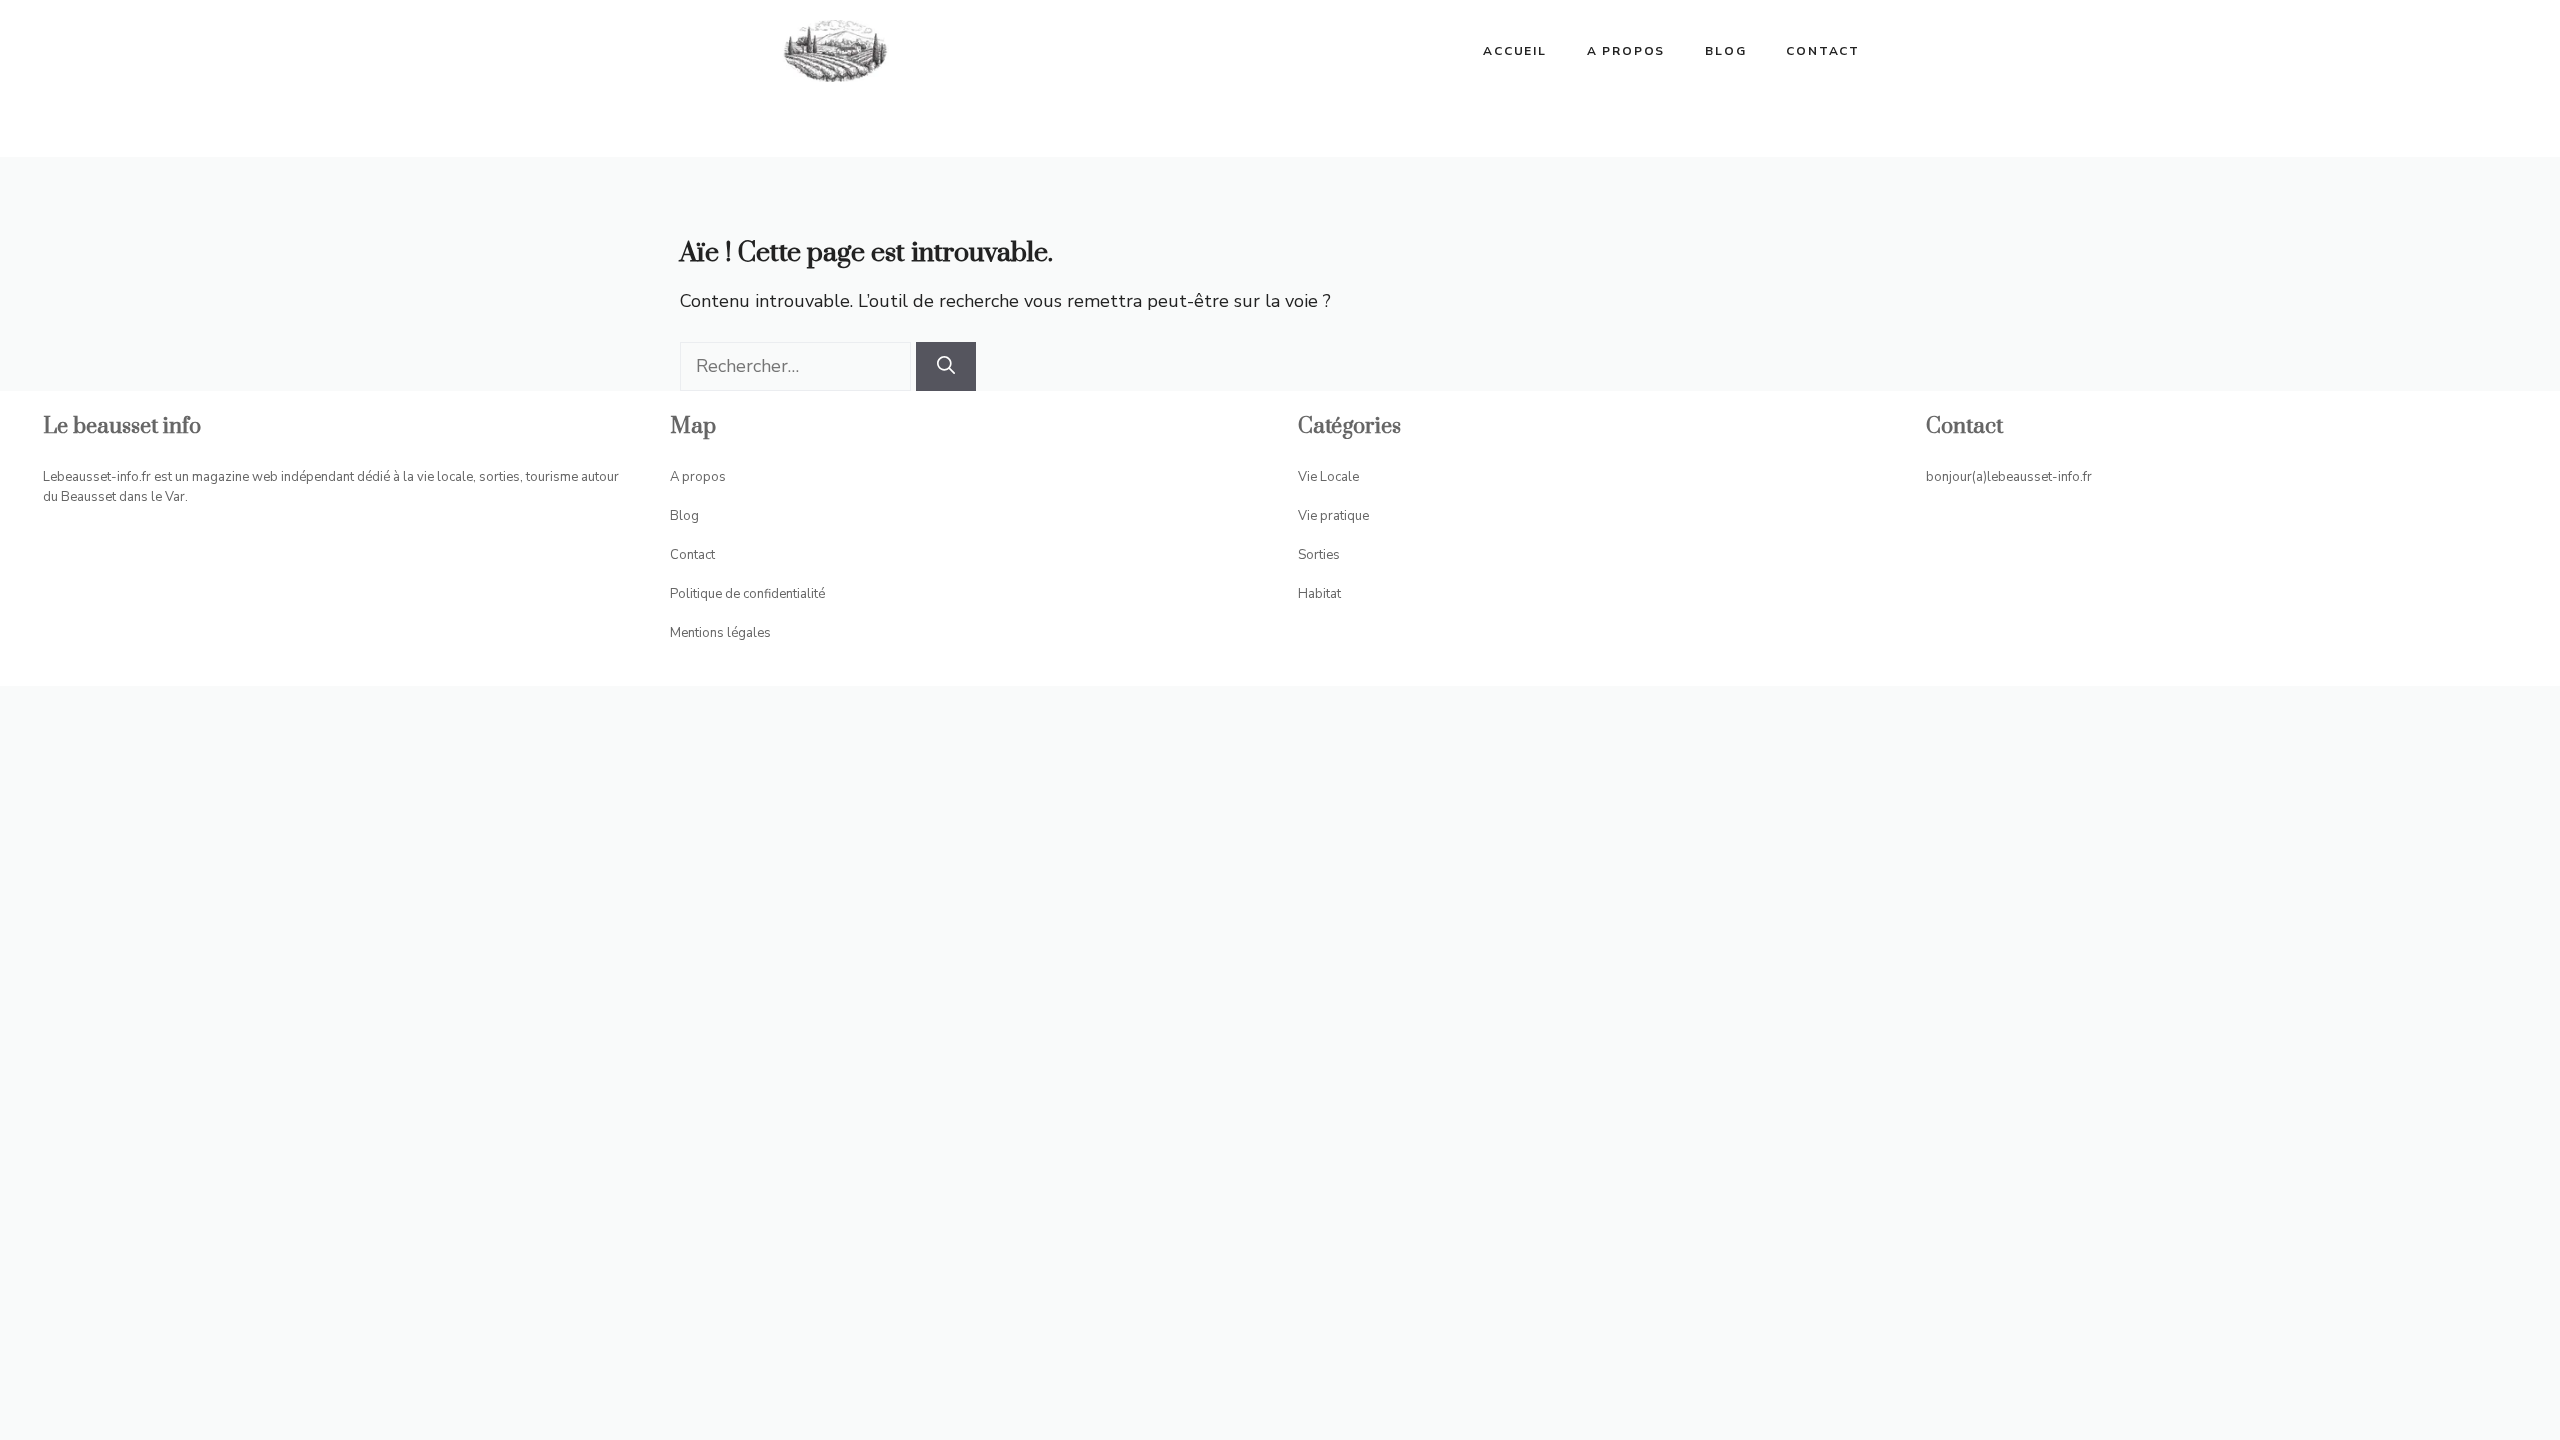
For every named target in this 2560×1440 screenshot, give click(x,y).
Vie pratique (1333, 516)
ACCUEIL (1515, 51)
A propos (1626, 51)
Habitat (1319, 594)
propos (704, 477)
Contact (1823, 51)
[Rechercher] (946, 366)
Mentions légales (720, 633)
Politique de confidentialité (747, 594)
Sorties (1319, 555)
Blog (1725, 51)
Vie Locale (1328, 477)
